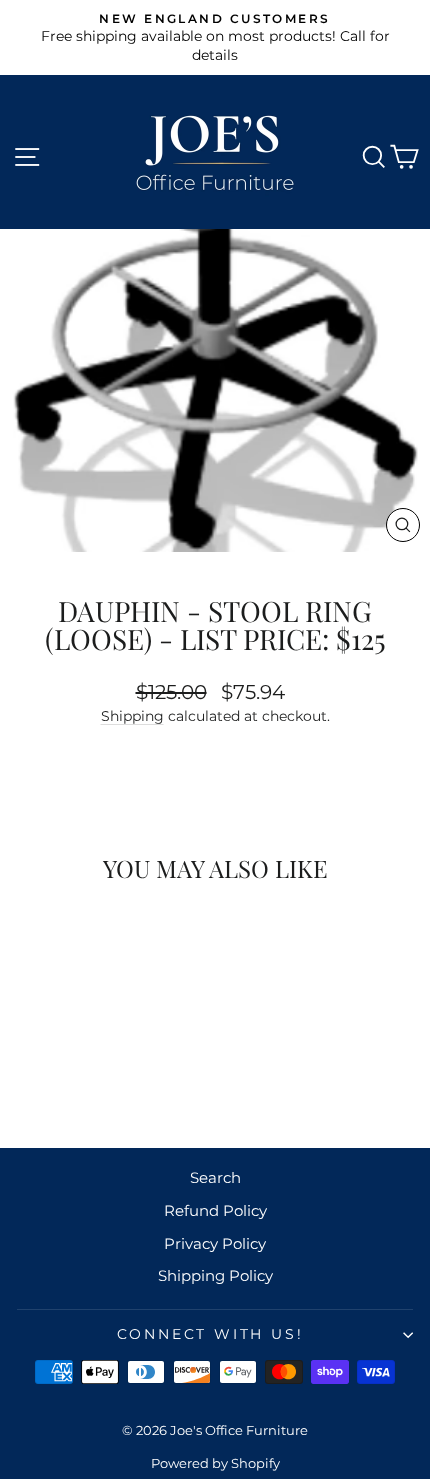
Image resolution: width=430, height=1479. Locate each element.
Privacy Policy (215, 1243)
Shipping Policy (215, 1275)
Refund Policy (215, 1210)
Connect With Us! (210, 1334)
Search (215, 1177)
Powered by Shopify (215, 1463)
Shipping (132, 716)
